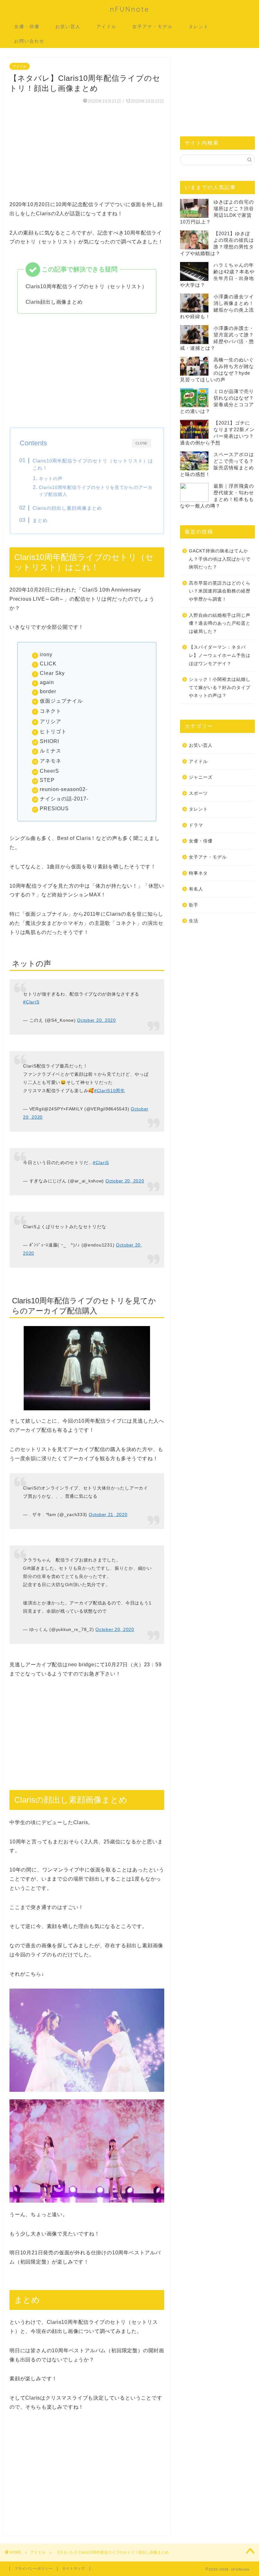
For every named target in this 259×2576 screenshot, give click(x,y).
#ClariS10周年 (110, 1091)
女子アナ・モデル (153, 27)
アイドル (106, 27)
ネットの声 (51, 479)
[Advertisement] (87, 156)
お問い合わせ (29, 41)
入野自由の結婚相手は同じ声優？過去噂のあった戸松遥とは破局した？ (220, 623)
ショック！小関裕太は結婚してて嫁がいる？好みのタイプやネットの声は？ (220, 687)
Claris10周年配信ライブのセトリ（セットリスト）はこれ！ (93, 464)
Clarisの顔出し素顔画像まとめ (67, 508)
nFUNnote (130, 9)
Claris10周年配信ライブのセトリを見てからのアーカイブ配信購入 (96, 491)
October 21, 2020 (108, 1514)
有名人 (196, 889)
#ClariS (31, 1002)
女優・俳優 (27, 27)
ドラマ (196, 825)
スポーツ (198, 793)
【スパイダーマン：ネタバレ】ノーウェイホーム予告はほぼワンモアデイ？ (220, 655)
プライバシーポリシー (33, 2568)
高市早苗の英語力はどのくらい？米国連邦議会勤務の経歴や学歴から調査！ (220, 591)
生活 (194, 921)
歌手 (194, 905)
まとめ (40, 520)
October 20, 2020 (96, 1020)
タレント (199, 27)
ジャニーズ (201, 777)
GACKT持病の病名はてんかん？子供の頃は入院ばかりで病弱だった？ (220, 559)
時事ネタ (198, 873)
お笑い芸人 (68, 27)
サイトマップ (74, 2568)
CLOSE (141, 443)
